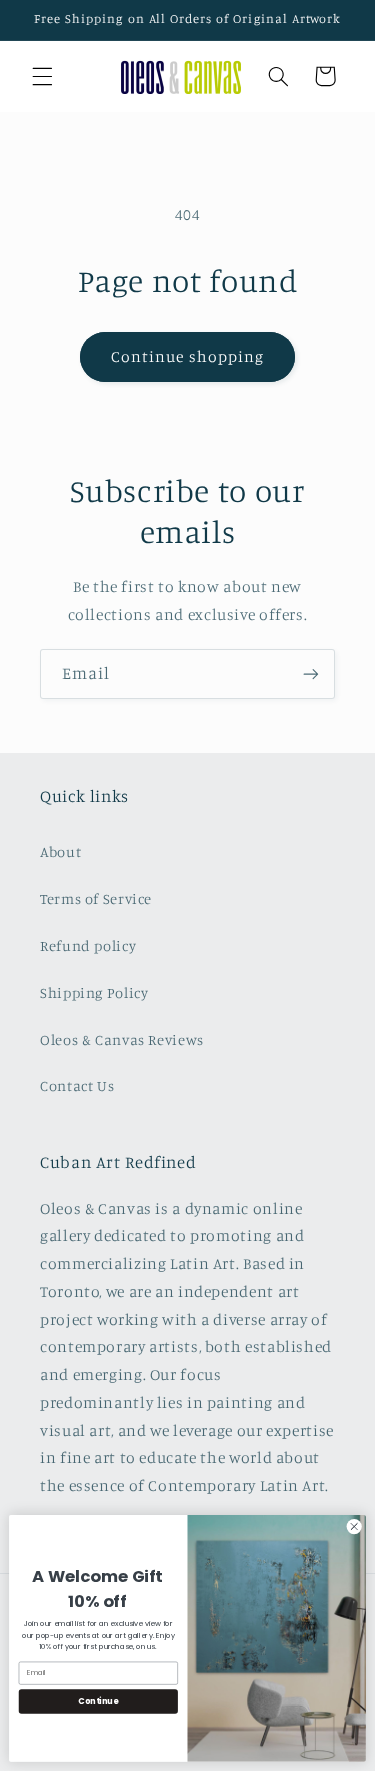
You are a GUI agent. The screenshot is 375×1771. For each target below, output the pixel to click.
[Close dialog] (354, 1527)
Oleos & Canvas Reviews (122, 1039)
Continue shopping (187, 356)
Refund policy (88, 945)
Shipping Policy (94, 992)
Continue (98, 1700)
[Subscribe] (311, 673)
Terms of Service (96, 898)
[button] (42, 76)
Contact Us (77, 1085)
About (60, 851)
